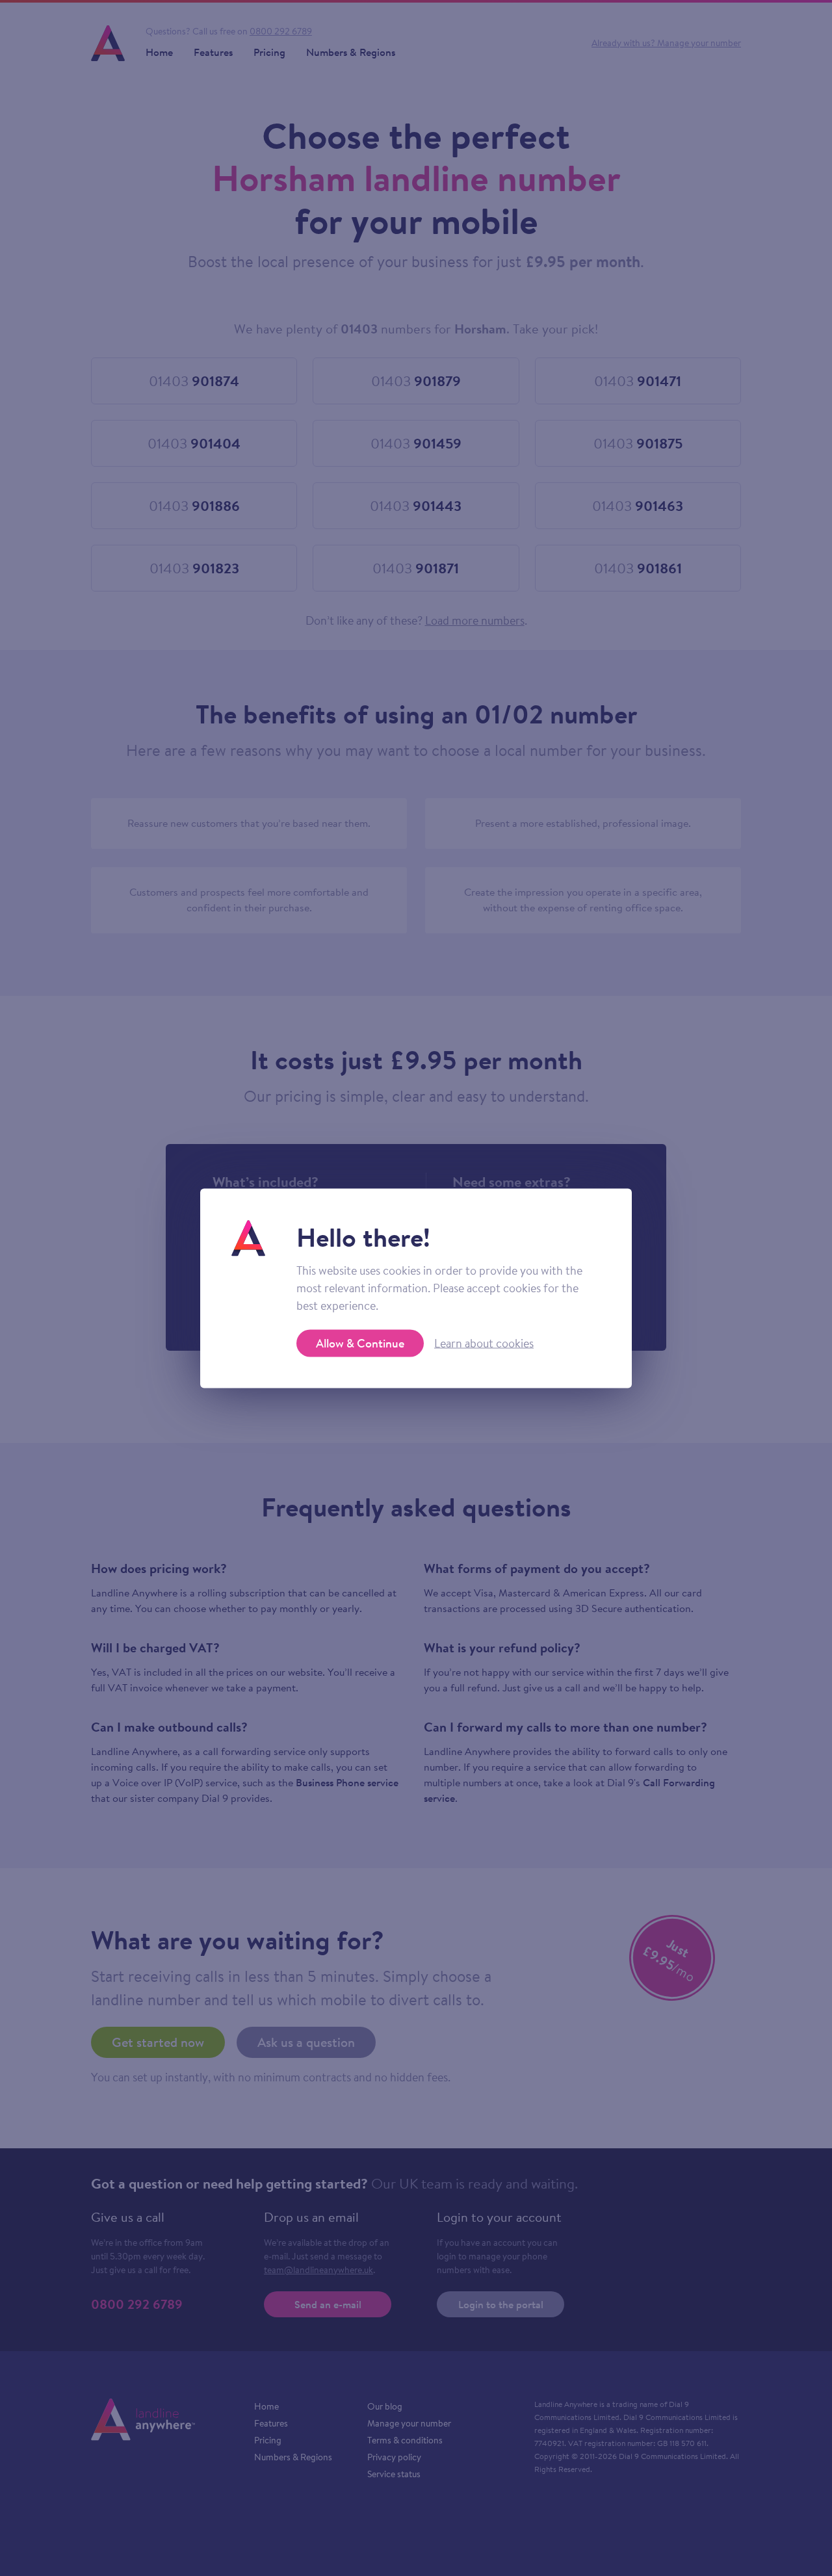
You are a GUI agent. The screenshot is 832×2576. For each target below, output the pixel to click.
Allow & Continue (360, 1343)
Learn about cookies (484, 1343)
